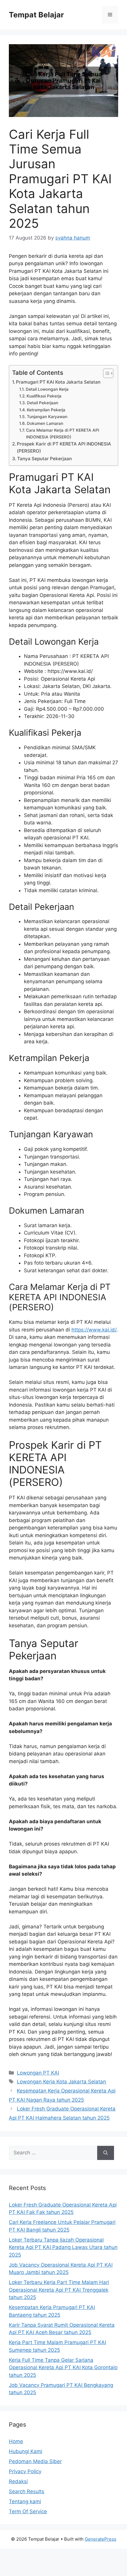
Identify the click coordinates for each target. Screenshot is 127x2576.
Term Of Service (28, 2511)
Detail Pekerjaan (43, 403)
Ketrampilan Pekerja (46, 410)
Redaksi (18, 2481)
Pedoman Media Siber (35, 2461)
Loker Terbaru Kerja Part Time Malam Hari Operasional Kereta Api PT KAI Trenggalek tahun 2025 (59, 2290)
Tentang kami (25, 2501)
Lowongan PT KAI (38, 2073)
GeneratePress (101, 2539)
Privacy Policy (25, 2471)
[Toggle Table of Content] (105, 373)
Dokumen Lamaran (45, 423)
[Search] (106, 2153)
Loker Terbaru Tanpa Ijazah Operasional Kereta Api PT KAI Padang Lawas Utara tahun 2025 (63, 2247)
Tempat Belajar (36, 15)
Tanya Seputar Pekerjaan (44, 459)
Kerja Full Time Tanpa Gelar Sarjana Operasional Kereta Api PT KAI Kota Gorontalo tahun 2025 (63, 2368)
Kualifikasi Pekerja (44, 396)
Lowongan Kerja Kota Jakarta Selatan (61, 2082)
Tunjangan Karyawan (47, 417)
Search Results (27, 2491)
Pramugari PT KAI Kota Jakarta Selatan (58, 382)
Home (16, 2441)
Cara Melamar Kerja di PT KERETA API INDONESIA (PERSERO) (63, 433)
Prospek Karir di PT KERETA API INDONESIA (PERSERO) (64, 448)
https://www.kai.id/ (94, 1330)
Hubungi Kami (26, 2451)
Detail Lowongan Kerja (47, 389)
